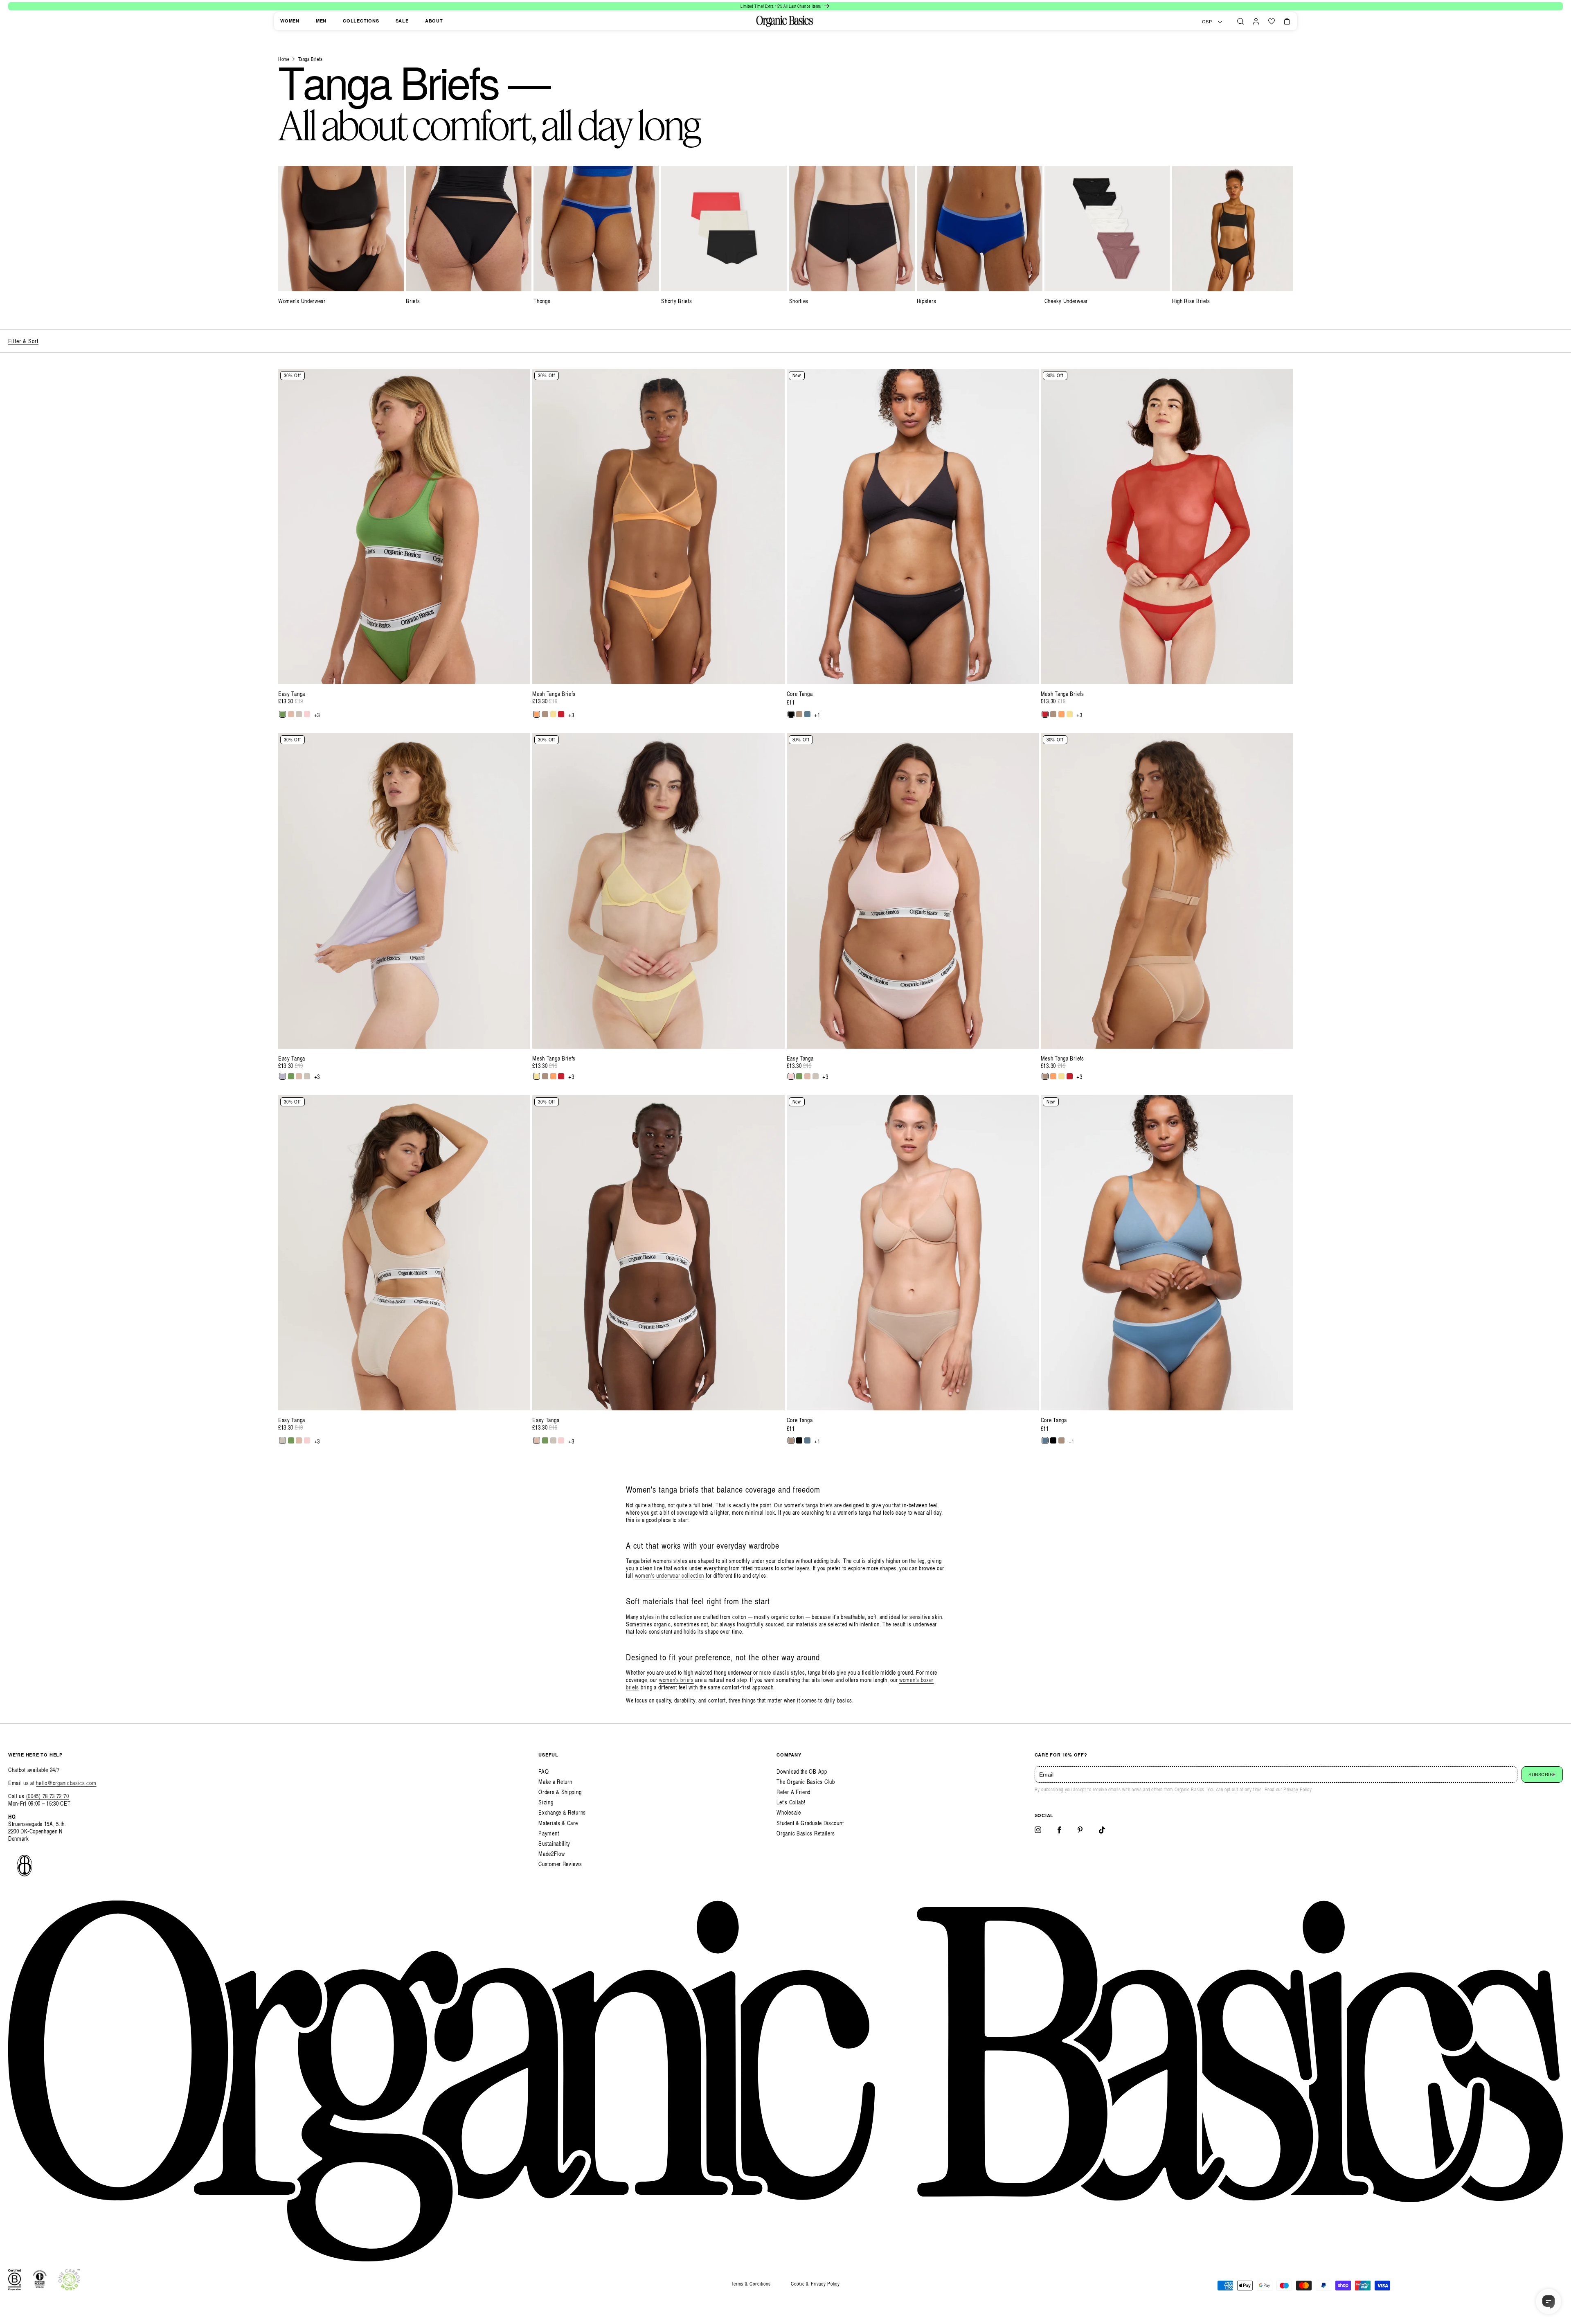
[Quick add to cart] (520, 674)
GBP (1207, 22)
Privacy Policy (1297, 1789)
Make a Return (555, 1782)
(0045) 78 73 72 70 (48, 1796)
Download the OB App (802, 1771)
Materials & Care (558, 1823)
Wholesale (789, 1812)
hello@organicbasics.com (66, 1783)
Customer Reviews (560, 1864)
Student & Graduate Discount (810, 1823)
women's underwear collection (670, 1575)
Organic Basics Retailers (806, 1833)
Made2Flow (551, 1854)
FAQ (544, 1771)
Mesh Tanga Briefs (554, 694)
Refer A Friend (793, 1792)
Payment (549, 1833)
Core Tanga (800, 694)
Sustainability (554, 1843)
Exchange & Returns (562, 1812)
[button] (1240, 21)
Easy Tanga (292, 694)
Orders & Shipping (560, 1792)
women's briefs (676, 1680)
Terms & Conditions (751, 2284)
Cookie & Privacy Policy (815, 2284)
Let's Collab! (791, 1802)
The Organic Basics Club (806, 1782)
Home (284, 59)
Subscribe (1542, 1775)
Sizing (546, 1802)
